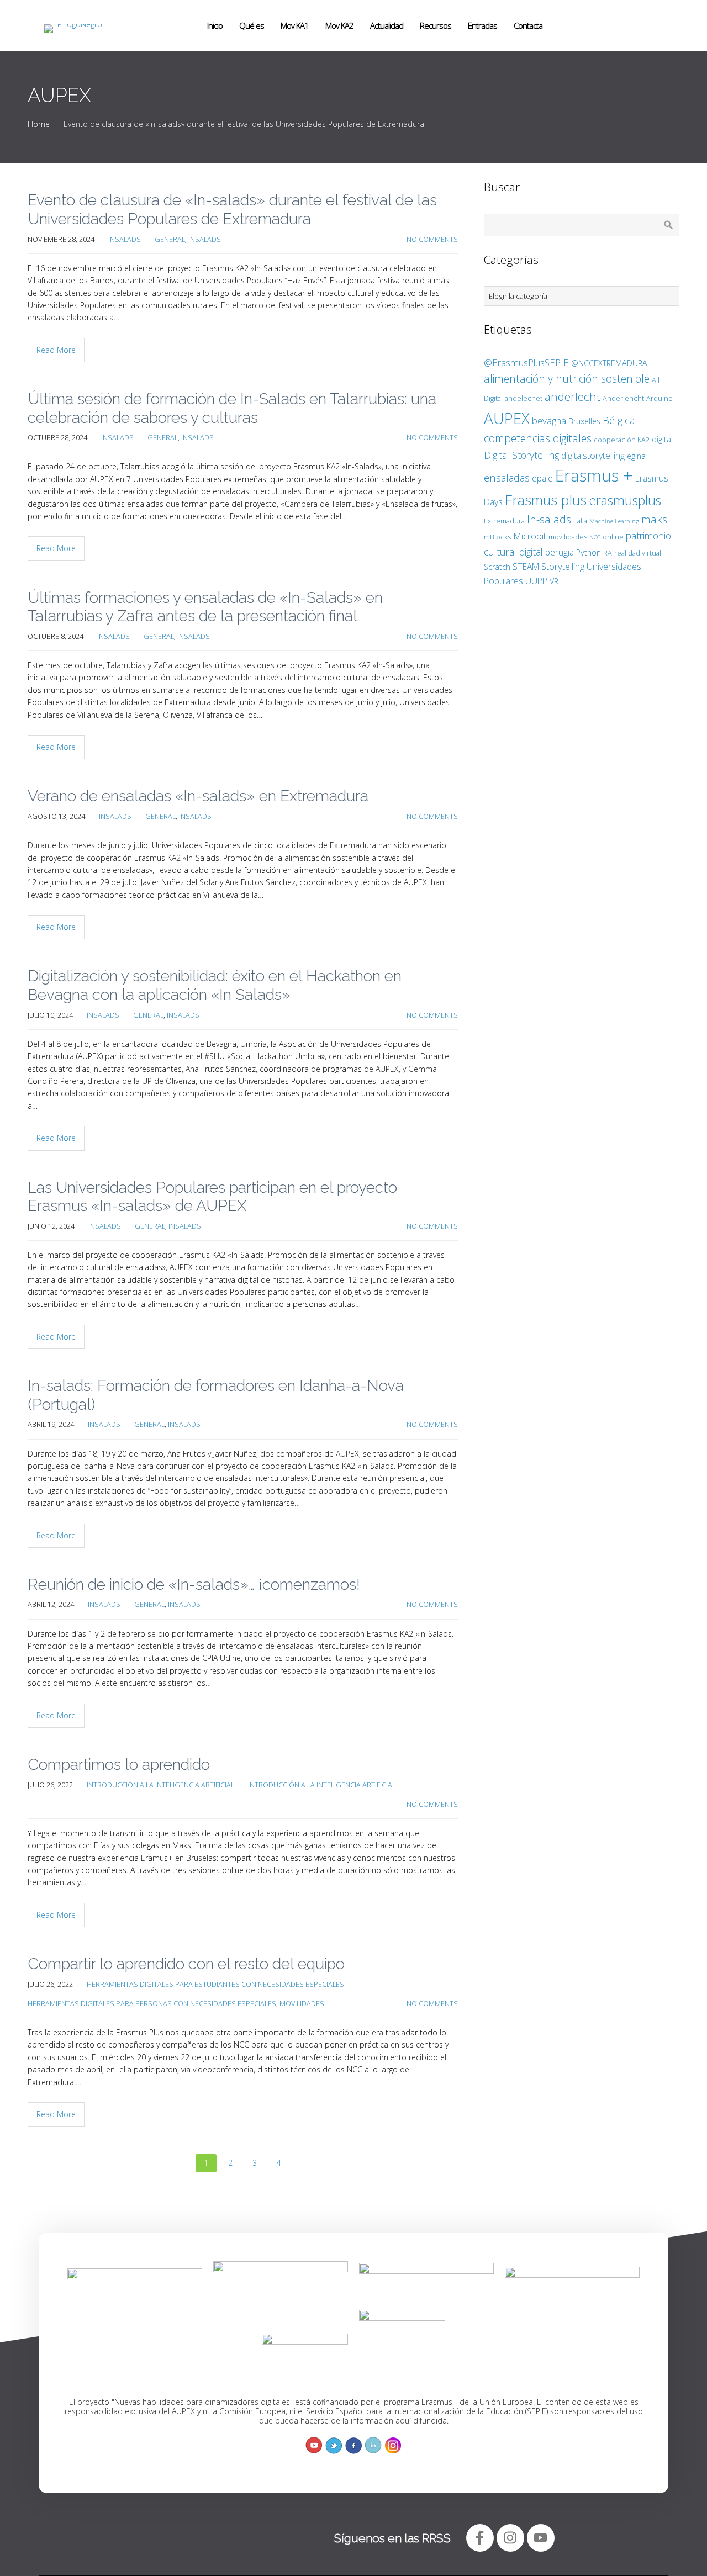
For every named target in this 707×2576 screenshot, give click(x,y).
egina (636, 456)
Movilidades (302, 2004)
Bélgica (619, 420)
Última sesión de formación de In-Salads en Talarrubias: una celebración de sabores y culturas (232, 408)
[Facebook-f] (480, 2538)
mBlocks (497, 537)
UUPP (536, 581)
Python (589, 552)
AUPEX (507, 418)
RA (608, 553)
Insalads (205, 239)
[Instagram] (510, 2538)
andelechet (524, 398)
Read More (56, 350)
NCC (595, 537)
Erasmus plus (546, 500)
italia (580, 521)
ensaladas (507, 477)
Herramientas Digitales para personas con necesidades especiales (152, 2004)
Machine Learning (614, 521)
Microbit (530, 536)
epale (542, 478)
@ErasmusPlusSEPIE (526, 363)
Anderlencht (623, 398)
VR (554, 581)
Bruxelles (584, 421)
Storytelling (563, 566)
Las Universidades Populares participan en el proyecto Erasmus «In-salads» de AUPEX (212, 1197)
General (170, 239)
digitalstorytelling (593, 456)
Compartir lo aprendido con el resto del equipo (186, 1964)
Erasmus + (594, 475)
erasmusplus (625, 500)
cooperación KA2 (622, 440)
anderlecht (573, 396)
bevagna (549, 420)
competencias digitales (538, 438)
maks (654, 519)
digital (662, 439)
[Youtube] (541, 2538)
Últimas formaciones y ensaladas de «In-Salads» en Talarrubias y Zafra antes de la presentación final (205, 607)
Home (39, 124)
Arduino (659, 398)
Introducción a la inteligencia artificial (160, 1785)
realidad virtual (638, 553)
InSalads (125, 239)
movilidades (568, 537)
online (613, 537)
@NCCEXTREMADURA (609, 363)
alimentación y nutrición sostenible (567, 379)
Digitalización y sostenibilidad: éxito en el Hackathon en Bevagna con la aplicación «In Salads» (215, 985)
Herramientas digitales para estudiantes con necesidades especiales (215, 1984)
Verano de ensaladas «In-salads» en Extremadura (198, 796)
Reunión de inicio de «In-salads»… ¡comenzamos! (194, 1585)
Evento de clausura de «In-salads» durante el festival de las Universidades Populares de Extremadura (232, 210)
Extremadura (504, 521)
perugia (560, 552)
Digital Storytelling (521, 455)
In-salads (549, 519)
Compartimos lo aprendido (119, 1765)
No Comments (432, 239)
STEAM (526, 567)
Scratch (497, 567)
